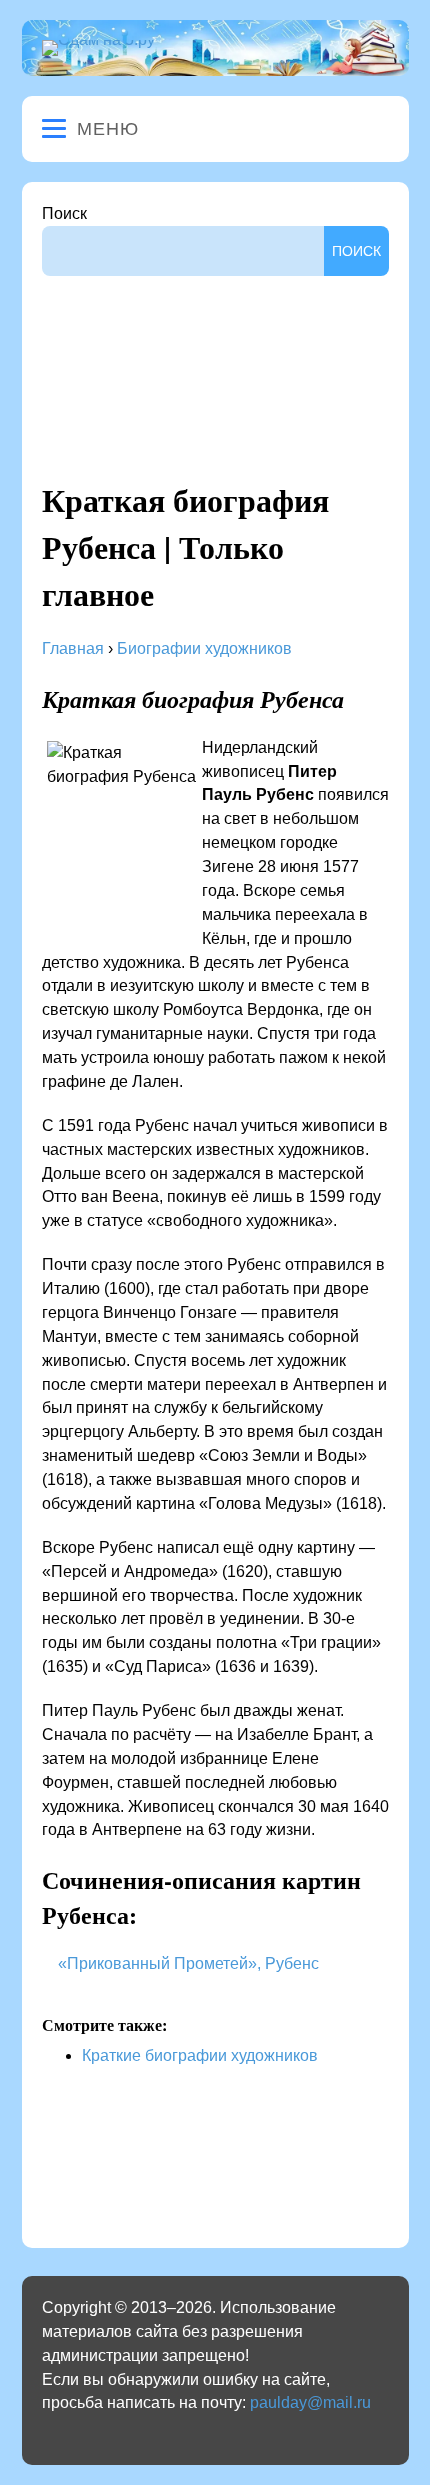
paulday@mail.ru (310, 2402)
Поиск (64, 213)
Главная (73, 648)
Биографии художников (204, 648)
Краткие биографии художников (200, 2055)
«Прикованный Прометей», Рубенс (188, 1963)
